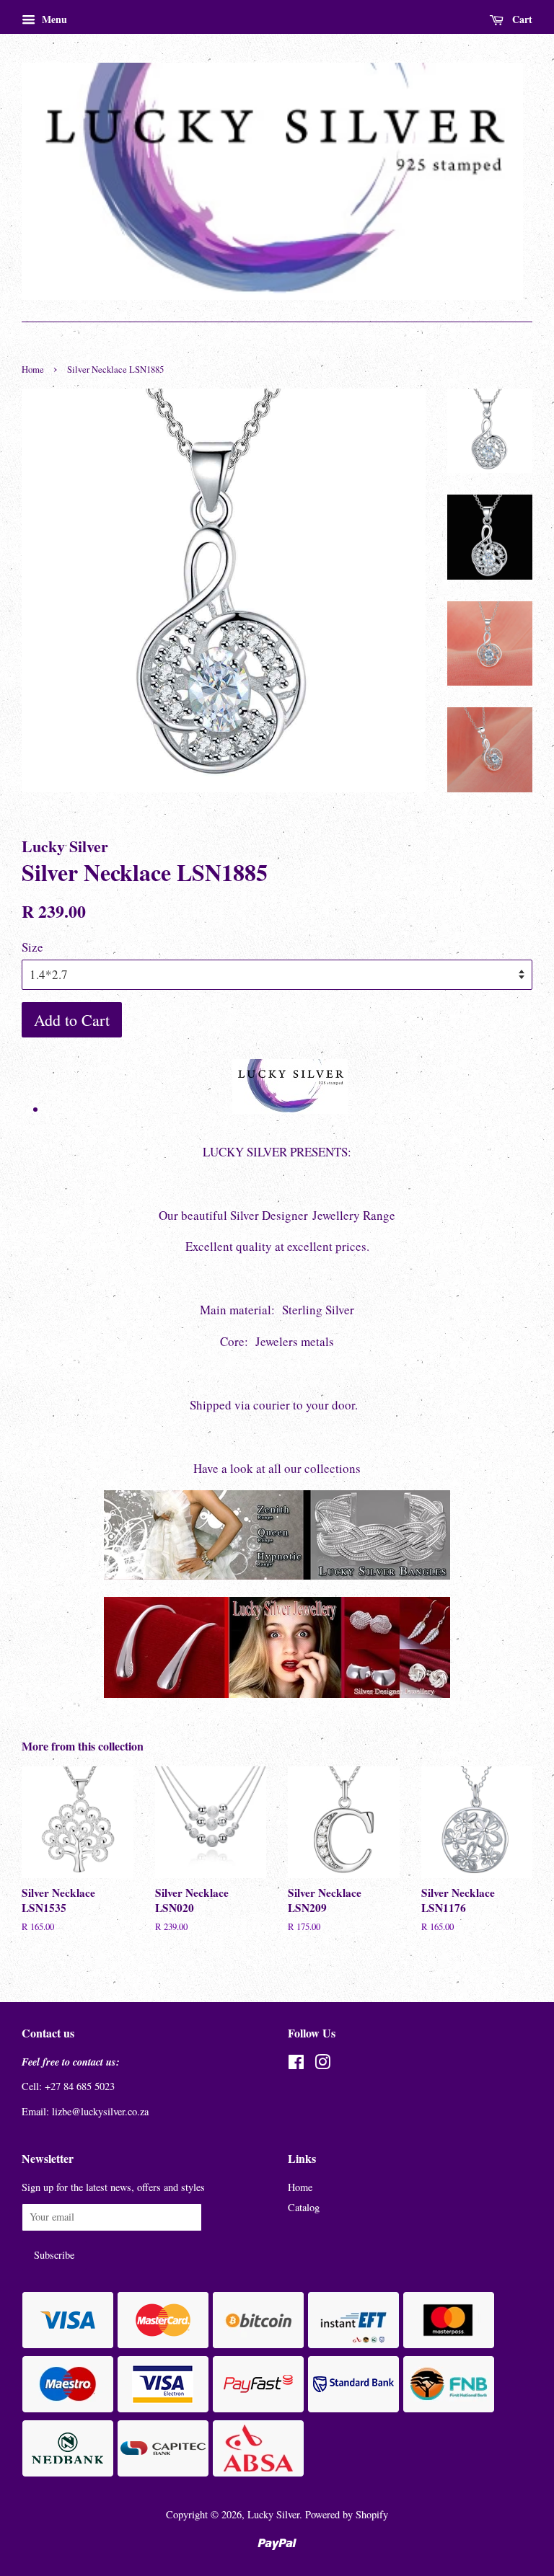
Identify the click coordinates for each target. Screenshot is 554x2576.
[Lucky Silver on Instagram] (322, 2064)
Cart (521, 19)
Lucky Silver (273, 2514)
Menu (53, 19)
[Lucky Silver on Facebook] (296, 2064)
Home (33, 369)
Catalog (304, 2207)
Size (32, 947)
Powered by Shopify (347, 2514)
